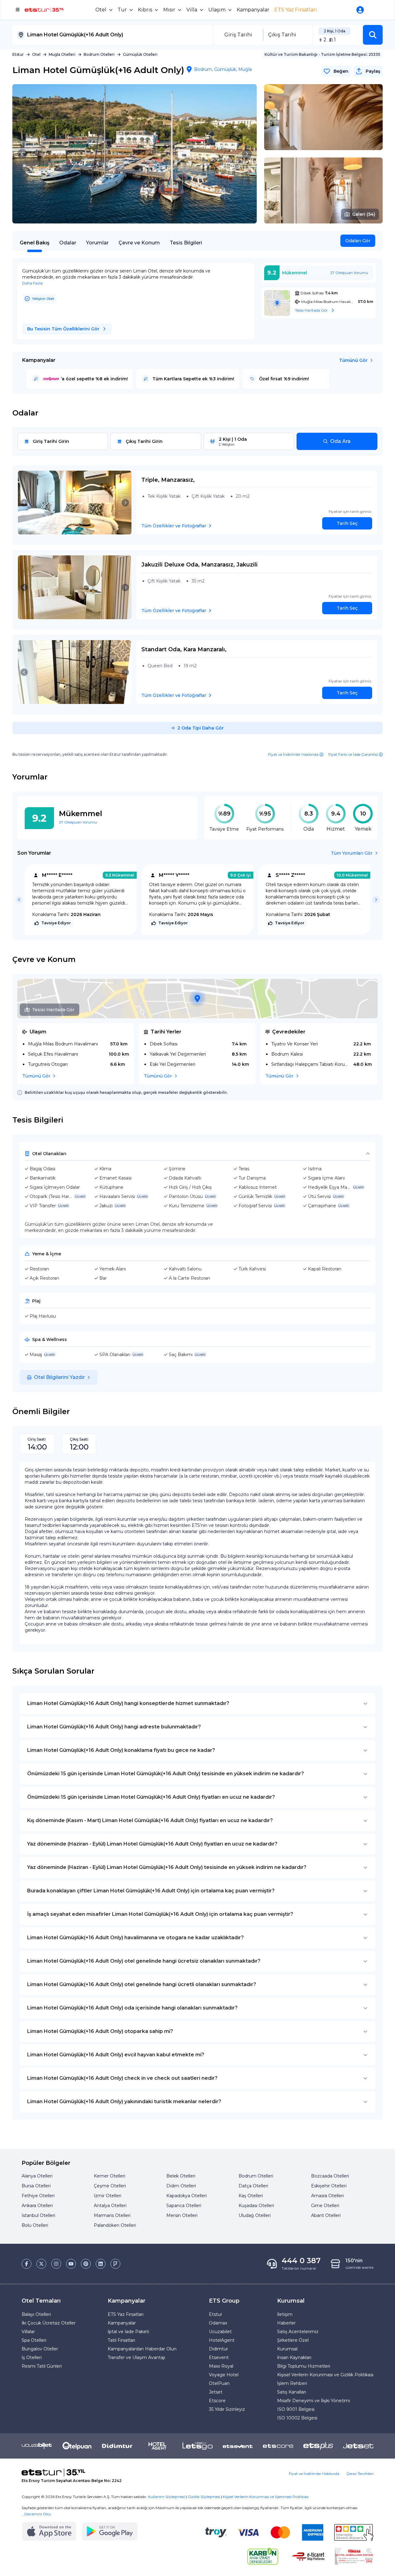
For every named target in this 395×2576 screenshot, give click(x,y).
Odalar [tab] (68, 243)
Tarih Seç (347, 523)
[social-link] (27, 2264)
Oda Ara (340, 441)
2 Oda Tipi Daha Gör (201, 728)
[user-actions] (361, 10)
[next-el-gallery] (247, 154)
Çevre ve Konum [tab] (139, 243)
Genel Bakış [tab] (35, 243)
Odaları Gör (358, 241)
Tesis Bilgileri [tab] (186, 243)
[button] (373, 35)
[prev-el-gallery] (22, 154)
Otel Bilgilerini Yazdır (59, 1377)
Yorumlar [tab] (97, 243)
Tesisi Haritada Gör (53, 1010)
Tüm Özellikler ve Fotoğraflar (174, 526)
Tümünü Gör (353, 360)
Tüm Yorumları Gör (352, 853)
